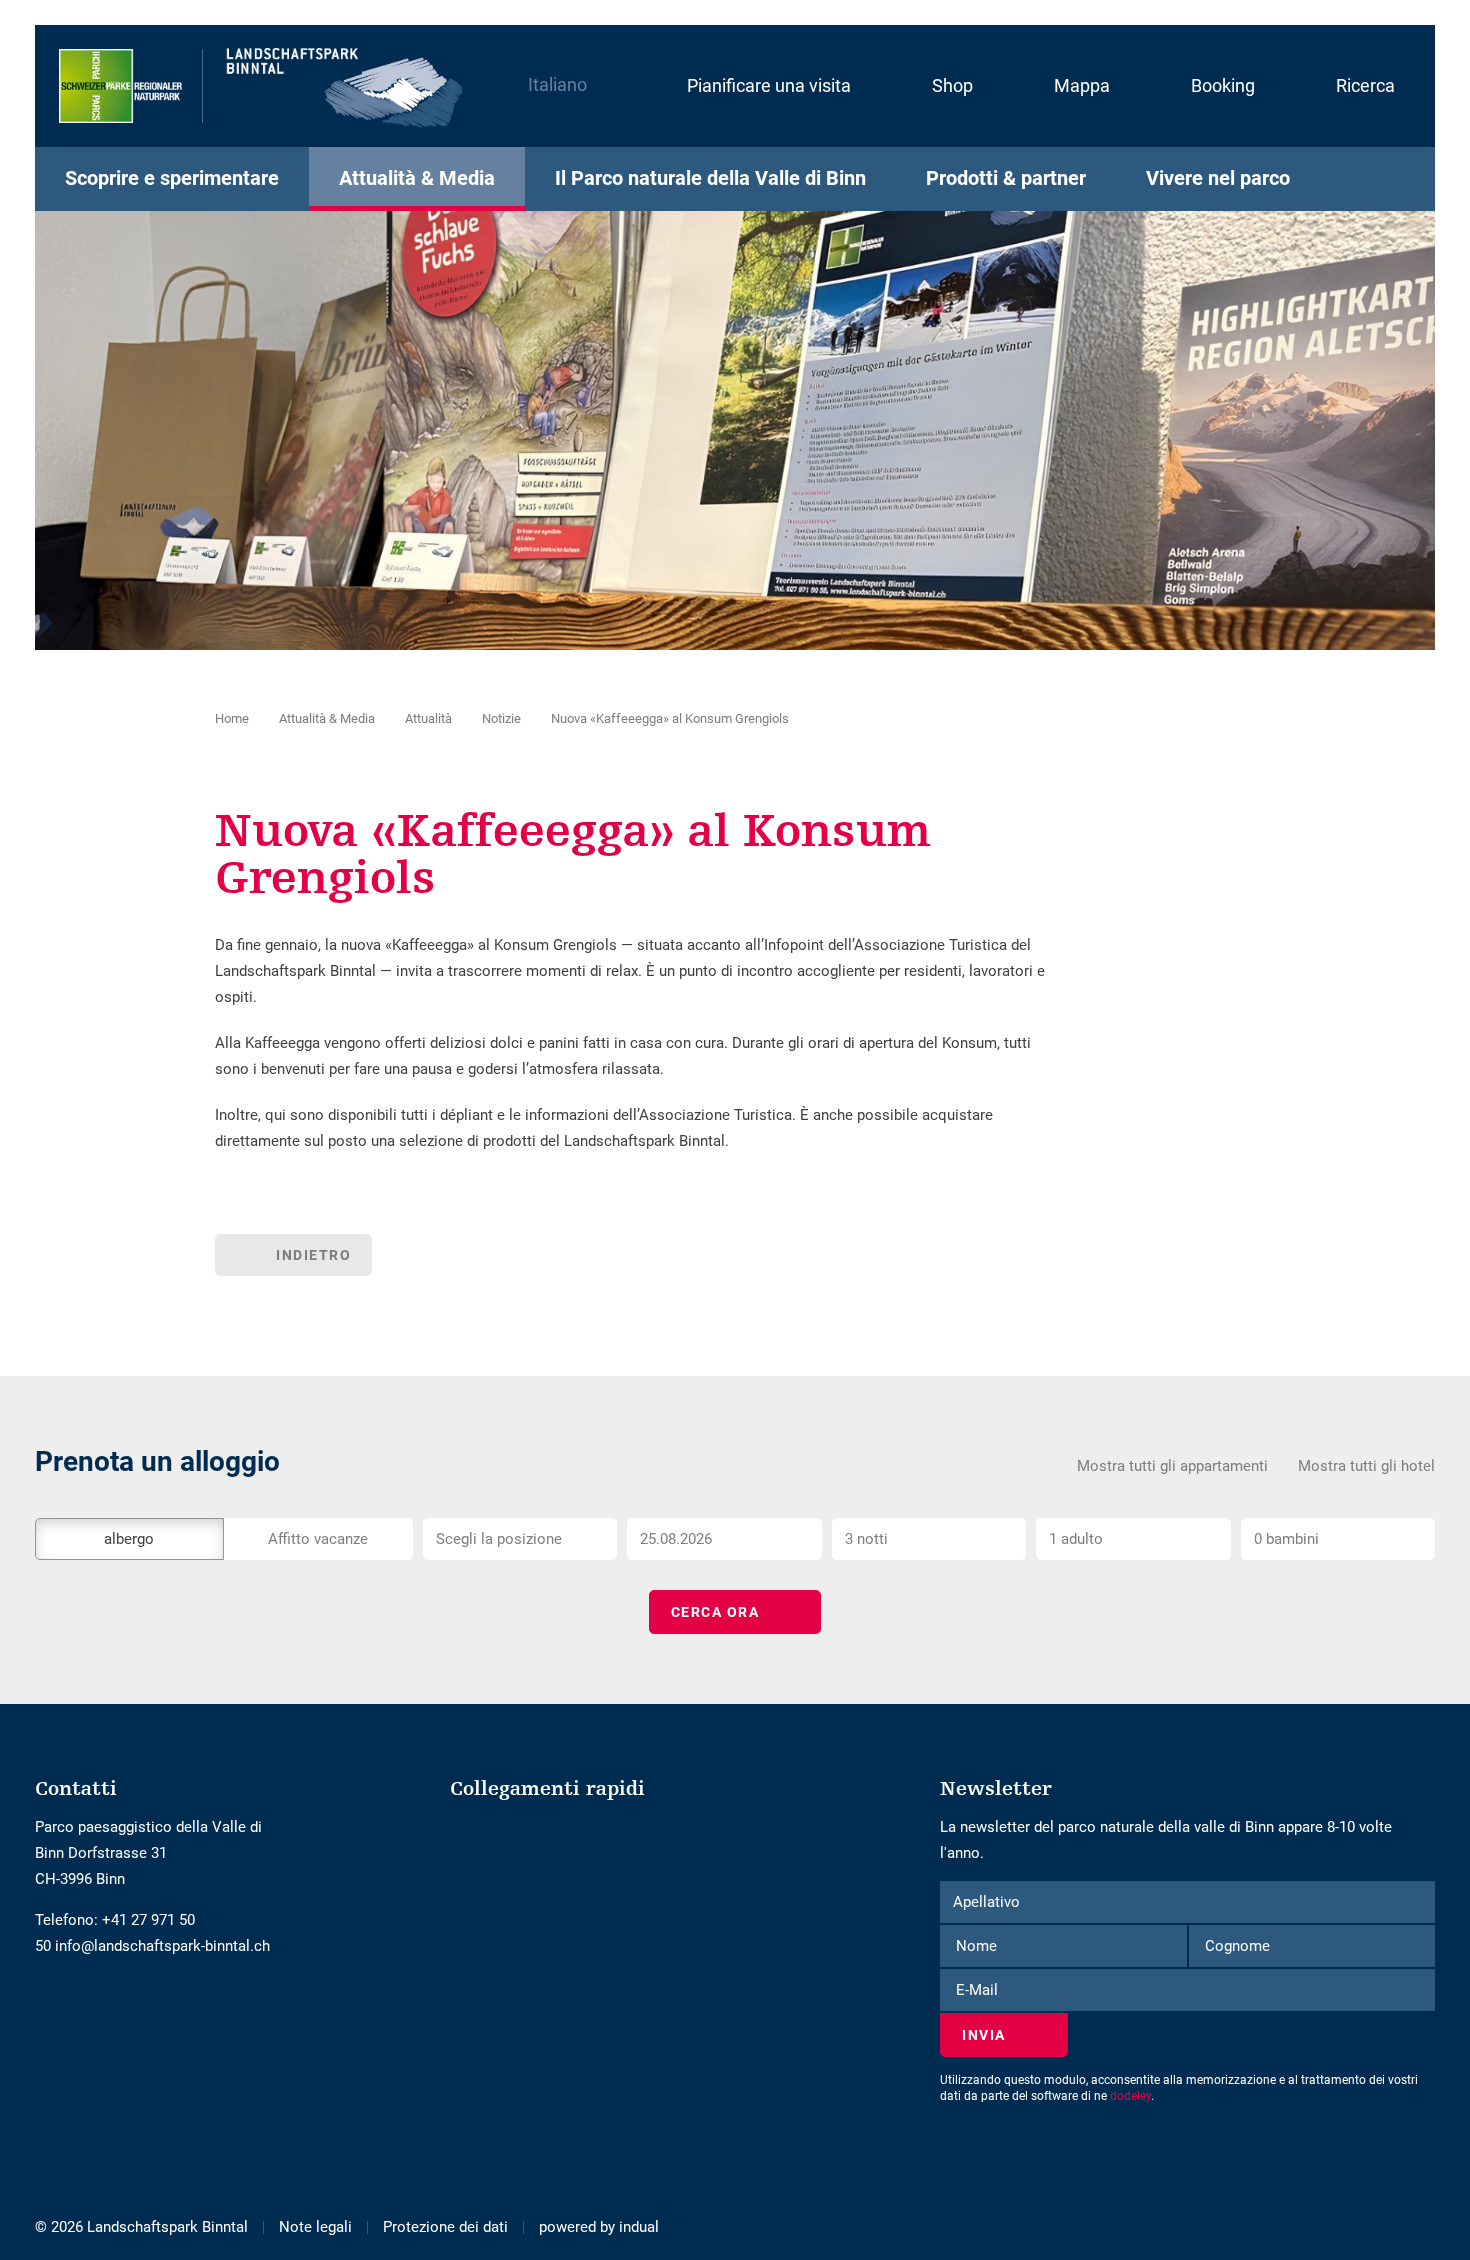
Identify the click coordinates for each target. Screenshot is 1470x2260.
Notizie (501, 718)
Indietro (313, 1255)
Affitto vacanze (318, 1539)
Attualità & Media (327, 718)
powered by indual (599, 2227)
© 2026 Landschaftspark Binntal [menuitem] (141, 2227)
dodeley (1130, 2096)
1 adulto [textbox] (1076, 1539)
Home (232, 718)
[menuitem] (748, 86)
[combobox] (520, 1539)
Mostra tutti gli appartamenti (1172, 1466)
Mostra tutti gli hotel (1366, 1466)
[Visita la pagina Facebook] (42, 2006)
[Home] (262, 86)
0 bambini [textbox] (1286, 1539)
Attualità (428, 718)
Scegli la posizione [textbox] (499, 1539)
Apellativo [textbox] (986, 1902)
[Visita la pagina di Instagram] (57, 2006)
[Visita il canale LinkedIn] (72, 2006)
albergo (129, 1539)
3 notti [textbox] (866, 1539)
